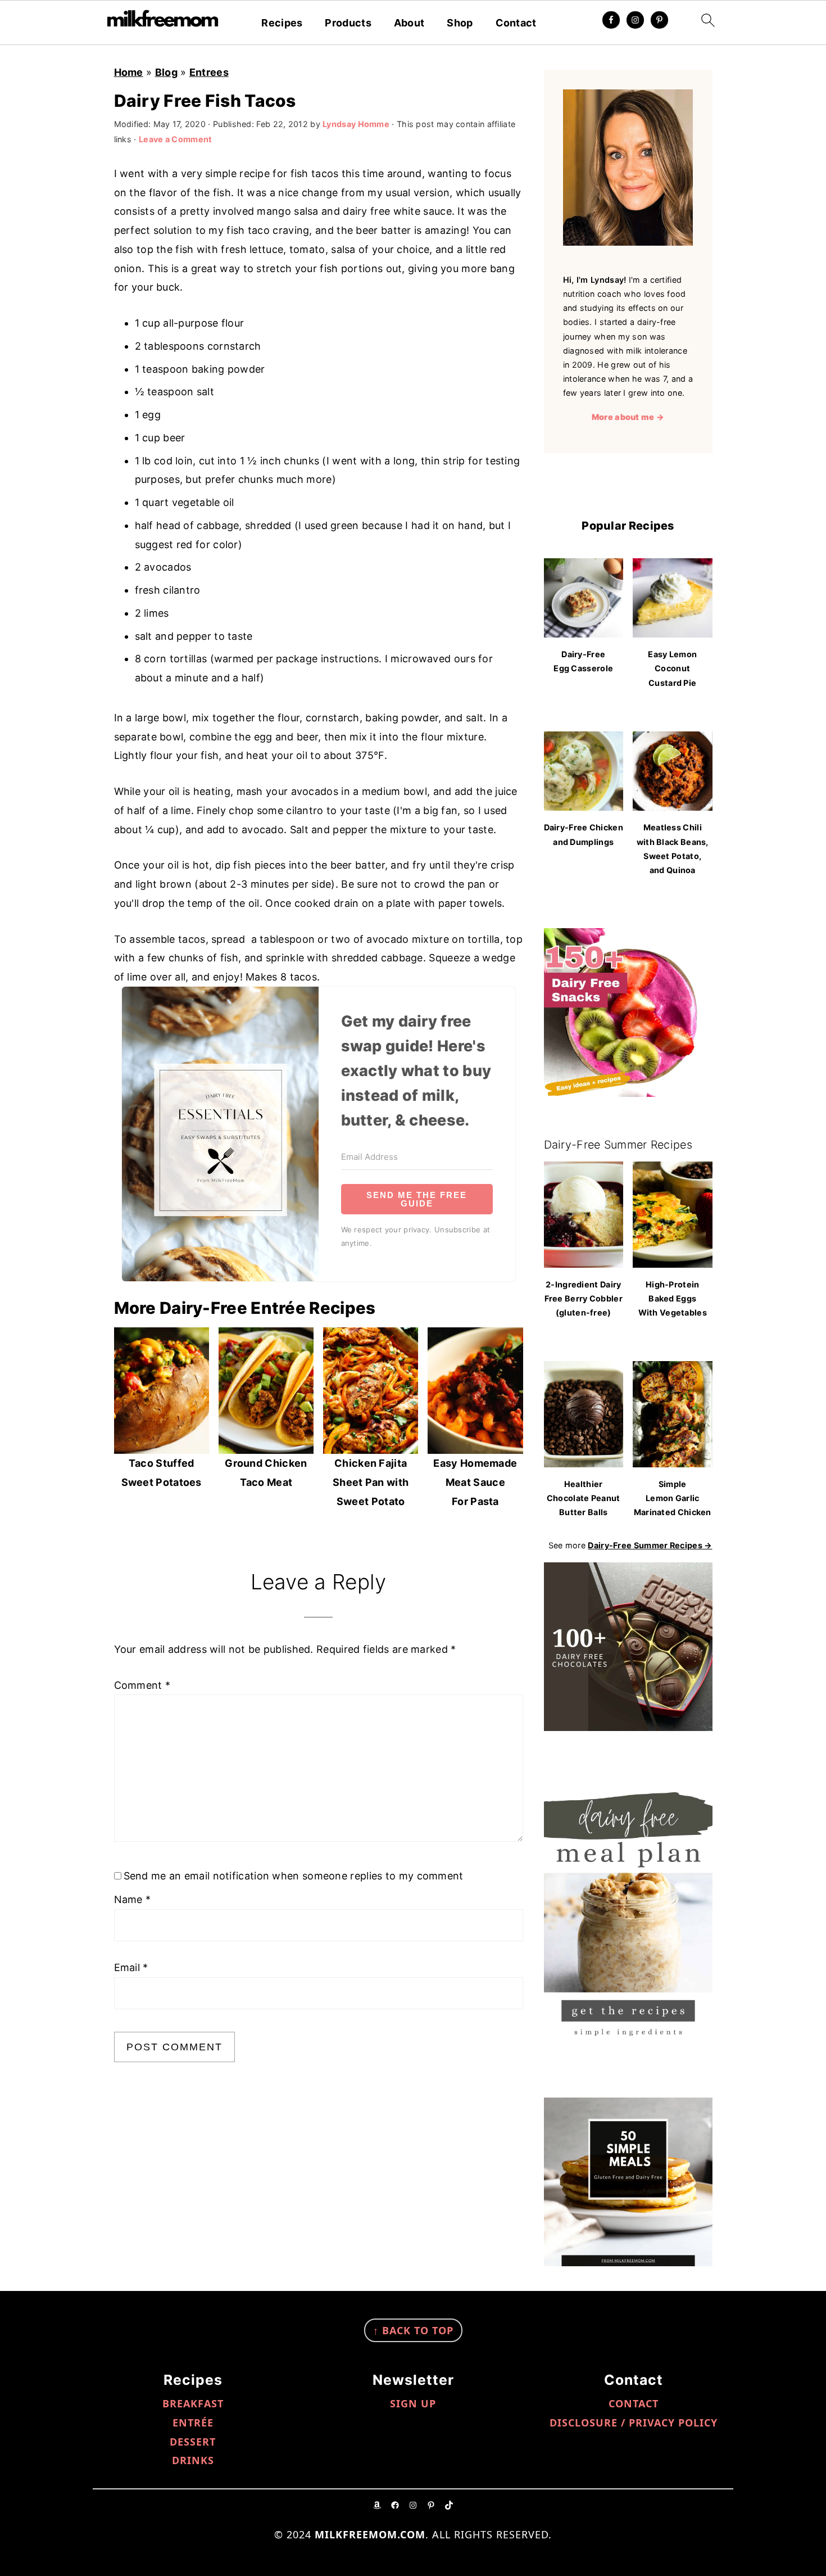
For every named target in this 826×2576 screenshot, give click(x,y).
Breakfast (193, 2403)
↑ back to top (413, 2330)
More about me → (628, 417)
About (409, 23)
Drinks (193, 2460)
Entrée (193, 2423)
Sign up (413, 2403)
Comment (142, 1685)
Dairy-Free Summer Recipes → (650, 1545)
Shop (460, 23)
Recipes (282, 23)
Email (131, 1967)
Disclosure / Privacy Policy (634, 2423)
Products (348, 23)
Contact (516, 23)
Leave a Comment (176, 139)
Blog (166, 72)
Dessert (193, 2442)
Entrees (209, 72)
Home (129, 72)
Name (133, 1899)
